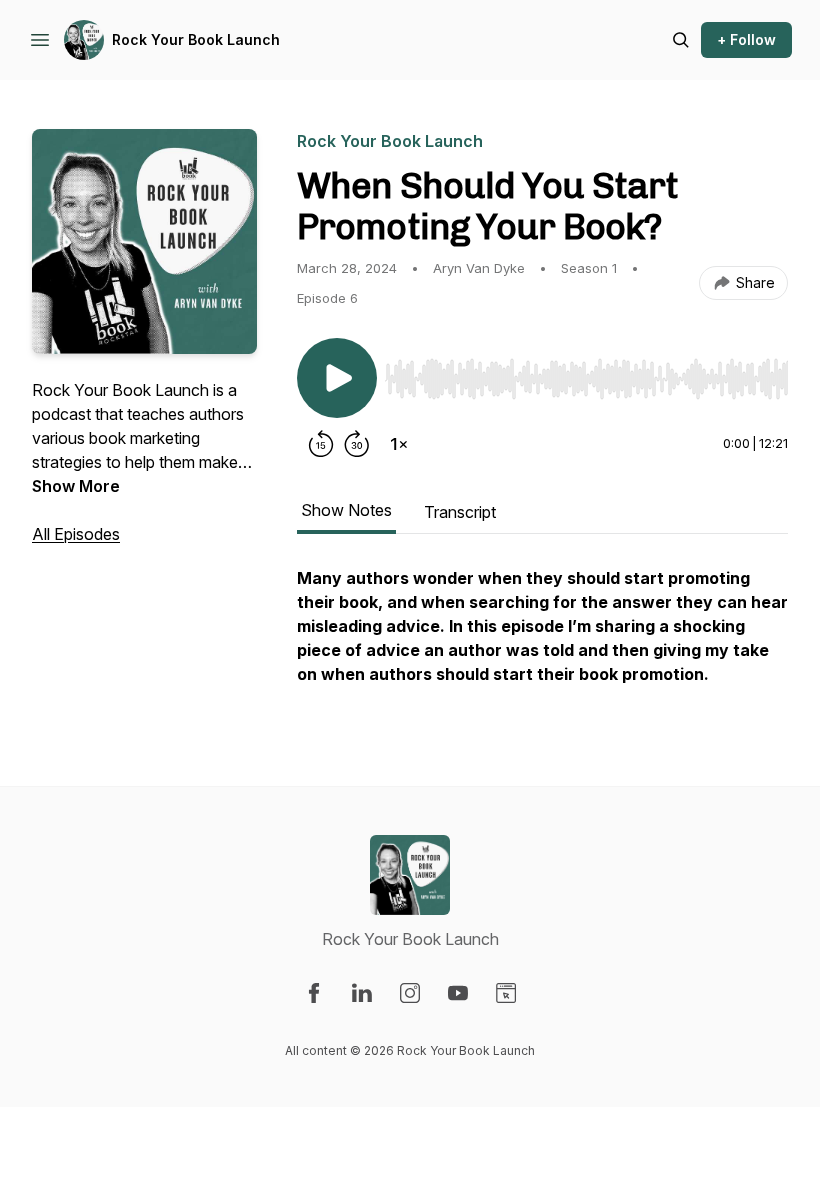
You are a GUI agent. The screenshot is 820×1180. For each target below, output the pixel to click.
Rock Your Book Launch (196, 39)
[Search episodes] (681, 40)
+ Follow (746, 39)
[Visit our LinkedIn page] (362, 993)
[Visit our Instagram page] (410, 993)
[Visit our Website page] (506, 993)
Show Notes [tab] (346, 510)
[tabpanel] (542, 636)
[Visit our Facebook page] (314, 993)
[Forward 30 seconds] (357, 444)
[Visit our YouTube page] (458, 993)
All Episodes (76, 534)
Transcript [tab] (460, 512)
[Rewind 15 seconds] (321, 444)
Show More (76, 486)
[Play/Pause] (337, 378)
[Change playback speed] (399, 444)
